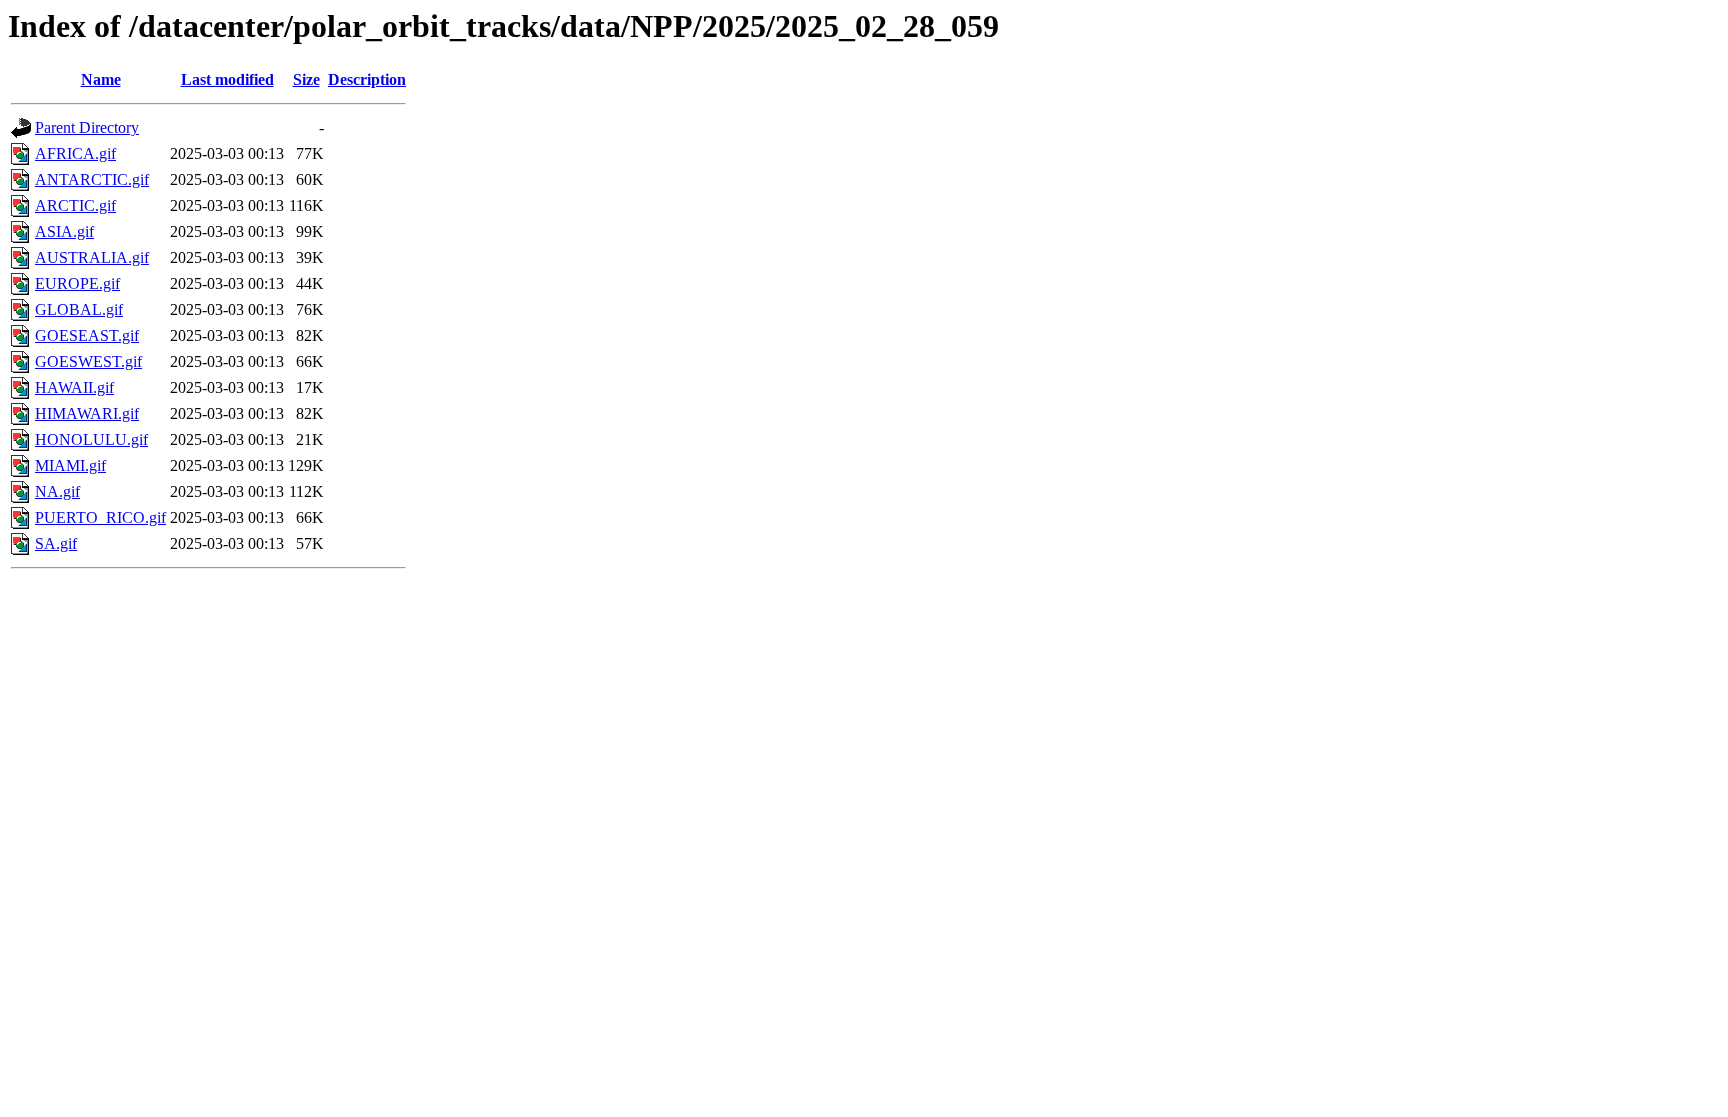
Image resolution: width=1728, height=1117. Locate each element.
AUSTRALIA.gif (92, 257)
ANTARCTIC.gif (92, 179)
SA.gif (56, 543)
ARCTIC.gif (75, 205)
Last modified (227, 79)
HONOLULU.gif (91, 439)
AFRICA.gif (75, 153)
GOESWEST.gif (88, 361)
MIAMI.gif (70, 465)
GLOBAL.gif (79, 309)
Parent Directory (87, 127)
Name (101, 79)
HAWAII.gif (74, 387)
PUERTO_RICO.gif (100, 517)
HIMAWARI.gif (87, 413)
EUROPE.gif (77, 283)
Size (306, 79)
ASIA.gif (64, 231)
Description (367, 79)
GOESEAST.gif (87, 335)
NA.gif (57, 491)
